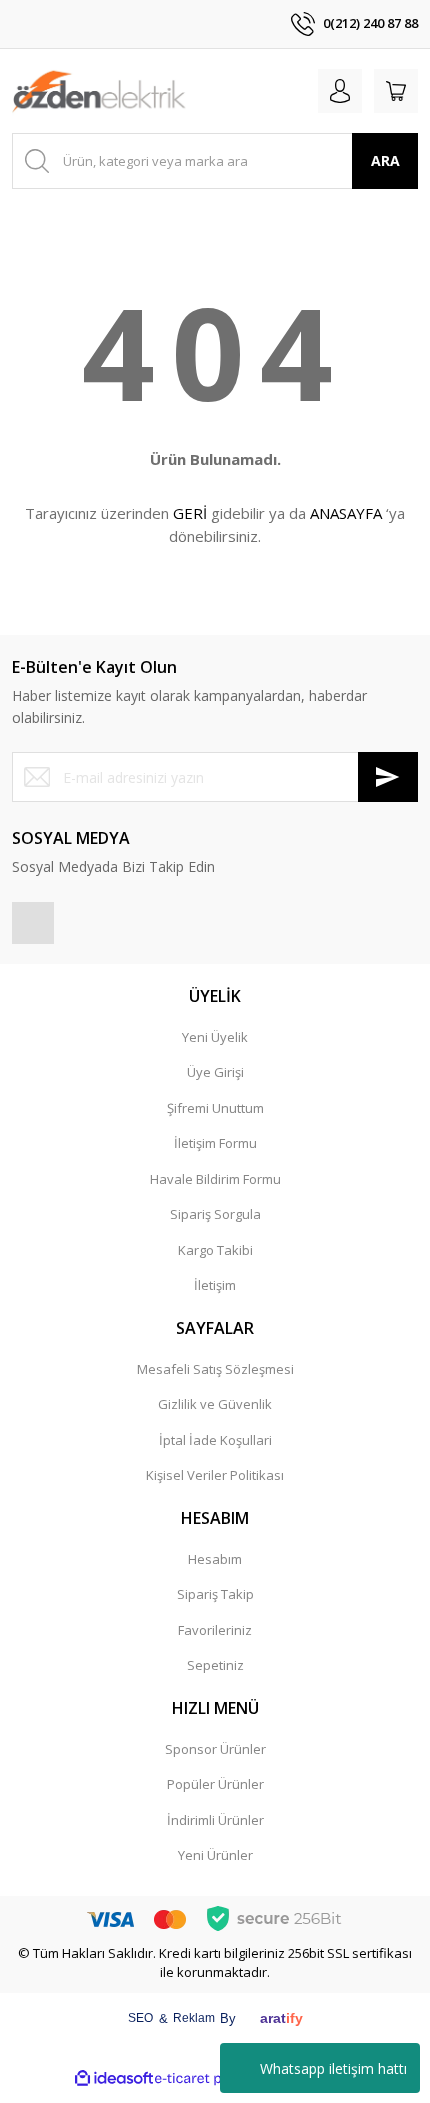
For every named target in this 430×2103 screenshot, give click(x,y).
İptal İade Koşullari (215, 1440)
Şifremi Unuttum (215, 1108)
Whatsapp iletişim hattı (333, 2068)
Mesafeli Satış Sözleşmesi (215, 1369)
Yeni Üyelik (215, 1037)
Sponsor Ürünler (215, 1749)
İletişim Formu (215, 1143)
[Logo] (99, 91)
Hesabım (215, 1559)
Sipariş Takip (215, 1594)
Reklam (194, 2018)
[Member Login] (340, 91)
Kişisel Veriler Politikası (215, 1475)
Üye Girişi (215, 1072)
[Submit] (388, 777)
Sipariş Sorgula (215, 1214)
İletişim (215, 1285)
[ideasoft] (114, 2078)
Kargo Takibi (215, 1250)
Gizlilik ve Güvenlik (215, 1404)
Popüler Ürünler (215, 1784)
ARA (385, 160)
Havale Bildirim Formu (215, 1179)
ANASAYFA (346, 513)
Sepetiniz (215, 1665)
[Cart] (396, 91)
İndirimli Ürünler (215, 1820)
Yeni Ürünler (215, 1855)
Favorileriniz (215, 1630)
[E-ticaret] (212, 2078)
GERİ (190, 513)
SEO (140, 2018)
